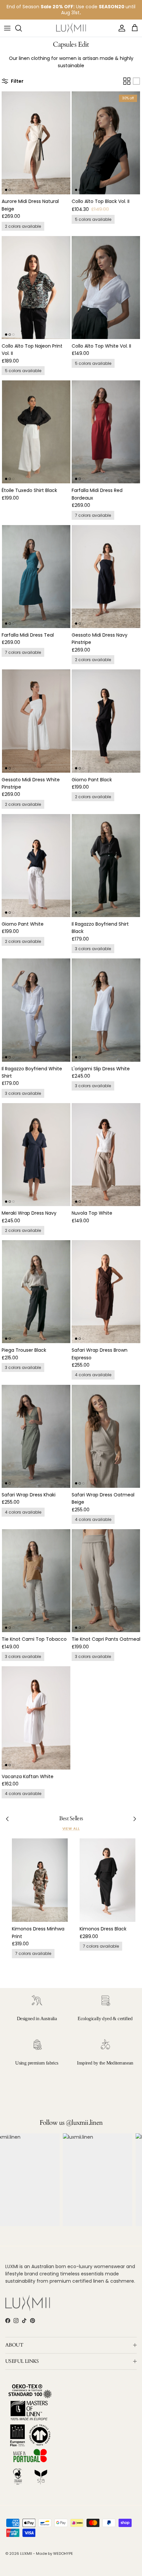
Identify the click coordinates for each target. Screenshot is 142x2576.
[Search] (22, 28)
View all (71, 1829)
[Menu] (7, 28)
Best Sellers (71, 1819)
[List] (136, 81)
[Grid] (127, 81)
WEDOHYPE (63, 2553)
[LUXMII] (71, 28)
